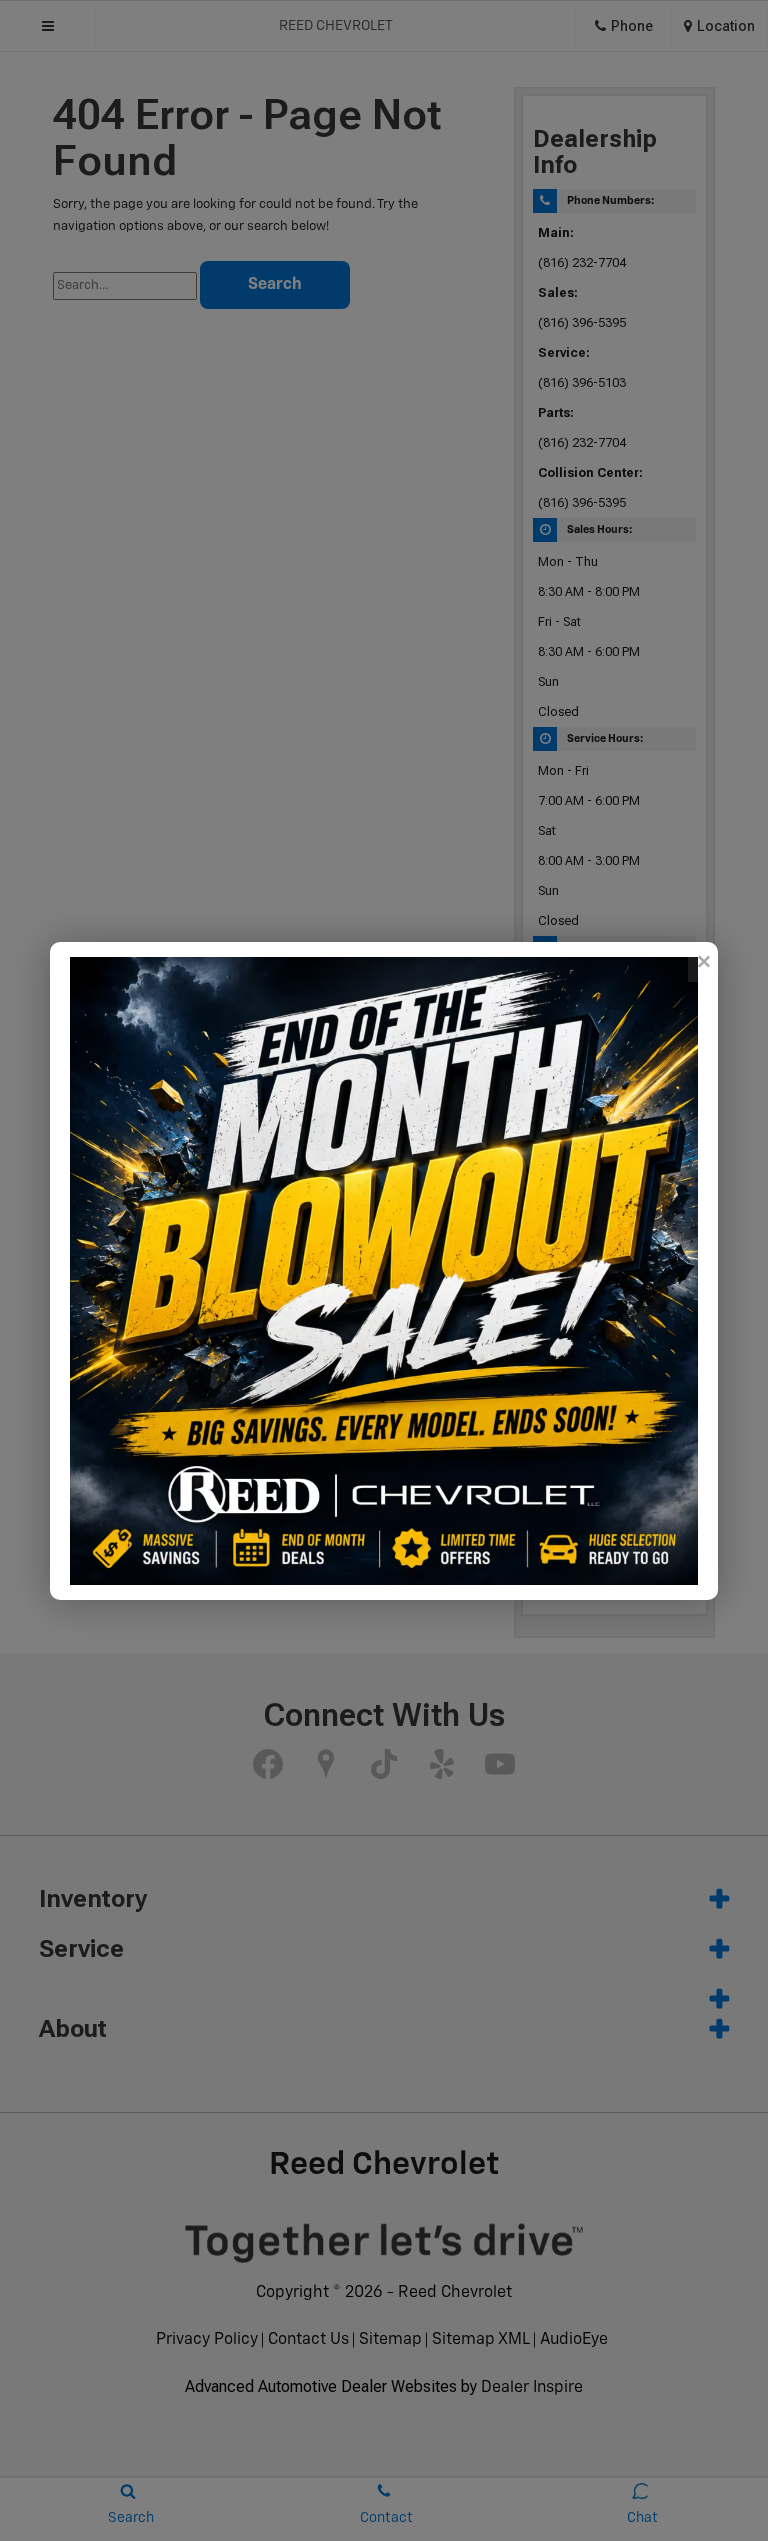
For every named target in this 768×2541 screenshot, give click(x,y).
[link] (703, 962)
